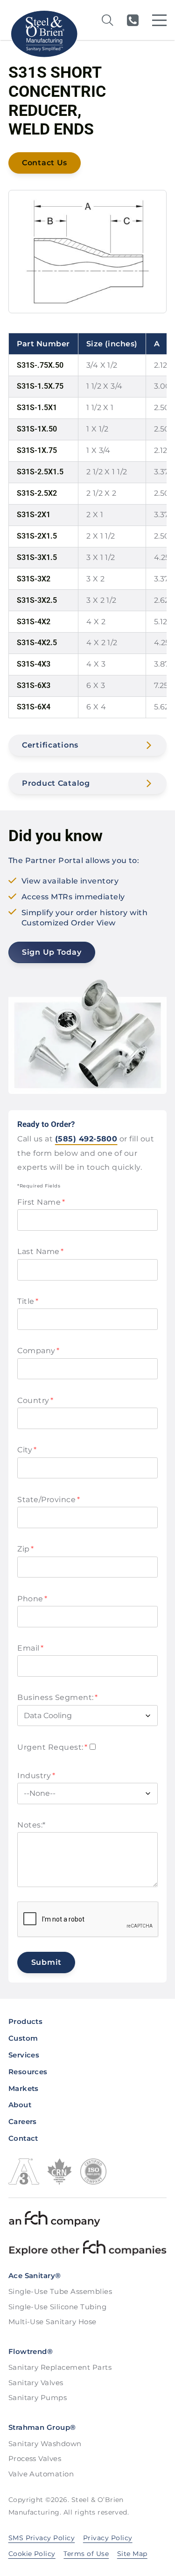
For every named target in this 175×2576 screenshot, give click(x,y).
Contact (23, 2138)
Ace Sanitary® (35, 2276)
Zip (25, 1549)
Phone (32, 1599)
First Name (41, 1202)
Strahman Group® (42, 2427)
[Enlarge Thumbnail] (87, 252)
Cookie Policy (32, 2554)
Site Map (132, 2554)
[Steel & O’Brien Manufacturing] (44, 34)
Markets (24, 2088)
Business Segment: (57, 1697)
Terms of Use (86, 2554)
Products (26, 2021)
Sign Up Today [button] (52, 952)
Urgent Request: (52, 1747)
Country (35, 1400)
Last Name (40, 1251)
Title (28, 1301)
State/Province (49, 1500)
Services (24, 2055)
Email (30, 1648)
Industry (36, 1776)
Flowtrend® (31, 2351)
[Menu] (159, 20)
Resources (28, 2072)
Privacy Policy (108, 2538)
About (20, 2105)
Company (38, 1351)
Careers (23, 2121)
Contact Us (45, 163)
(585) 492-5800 (133, 20)
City (27, 1450)
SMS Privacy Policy (42, 2538)
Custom (23, 2038)
